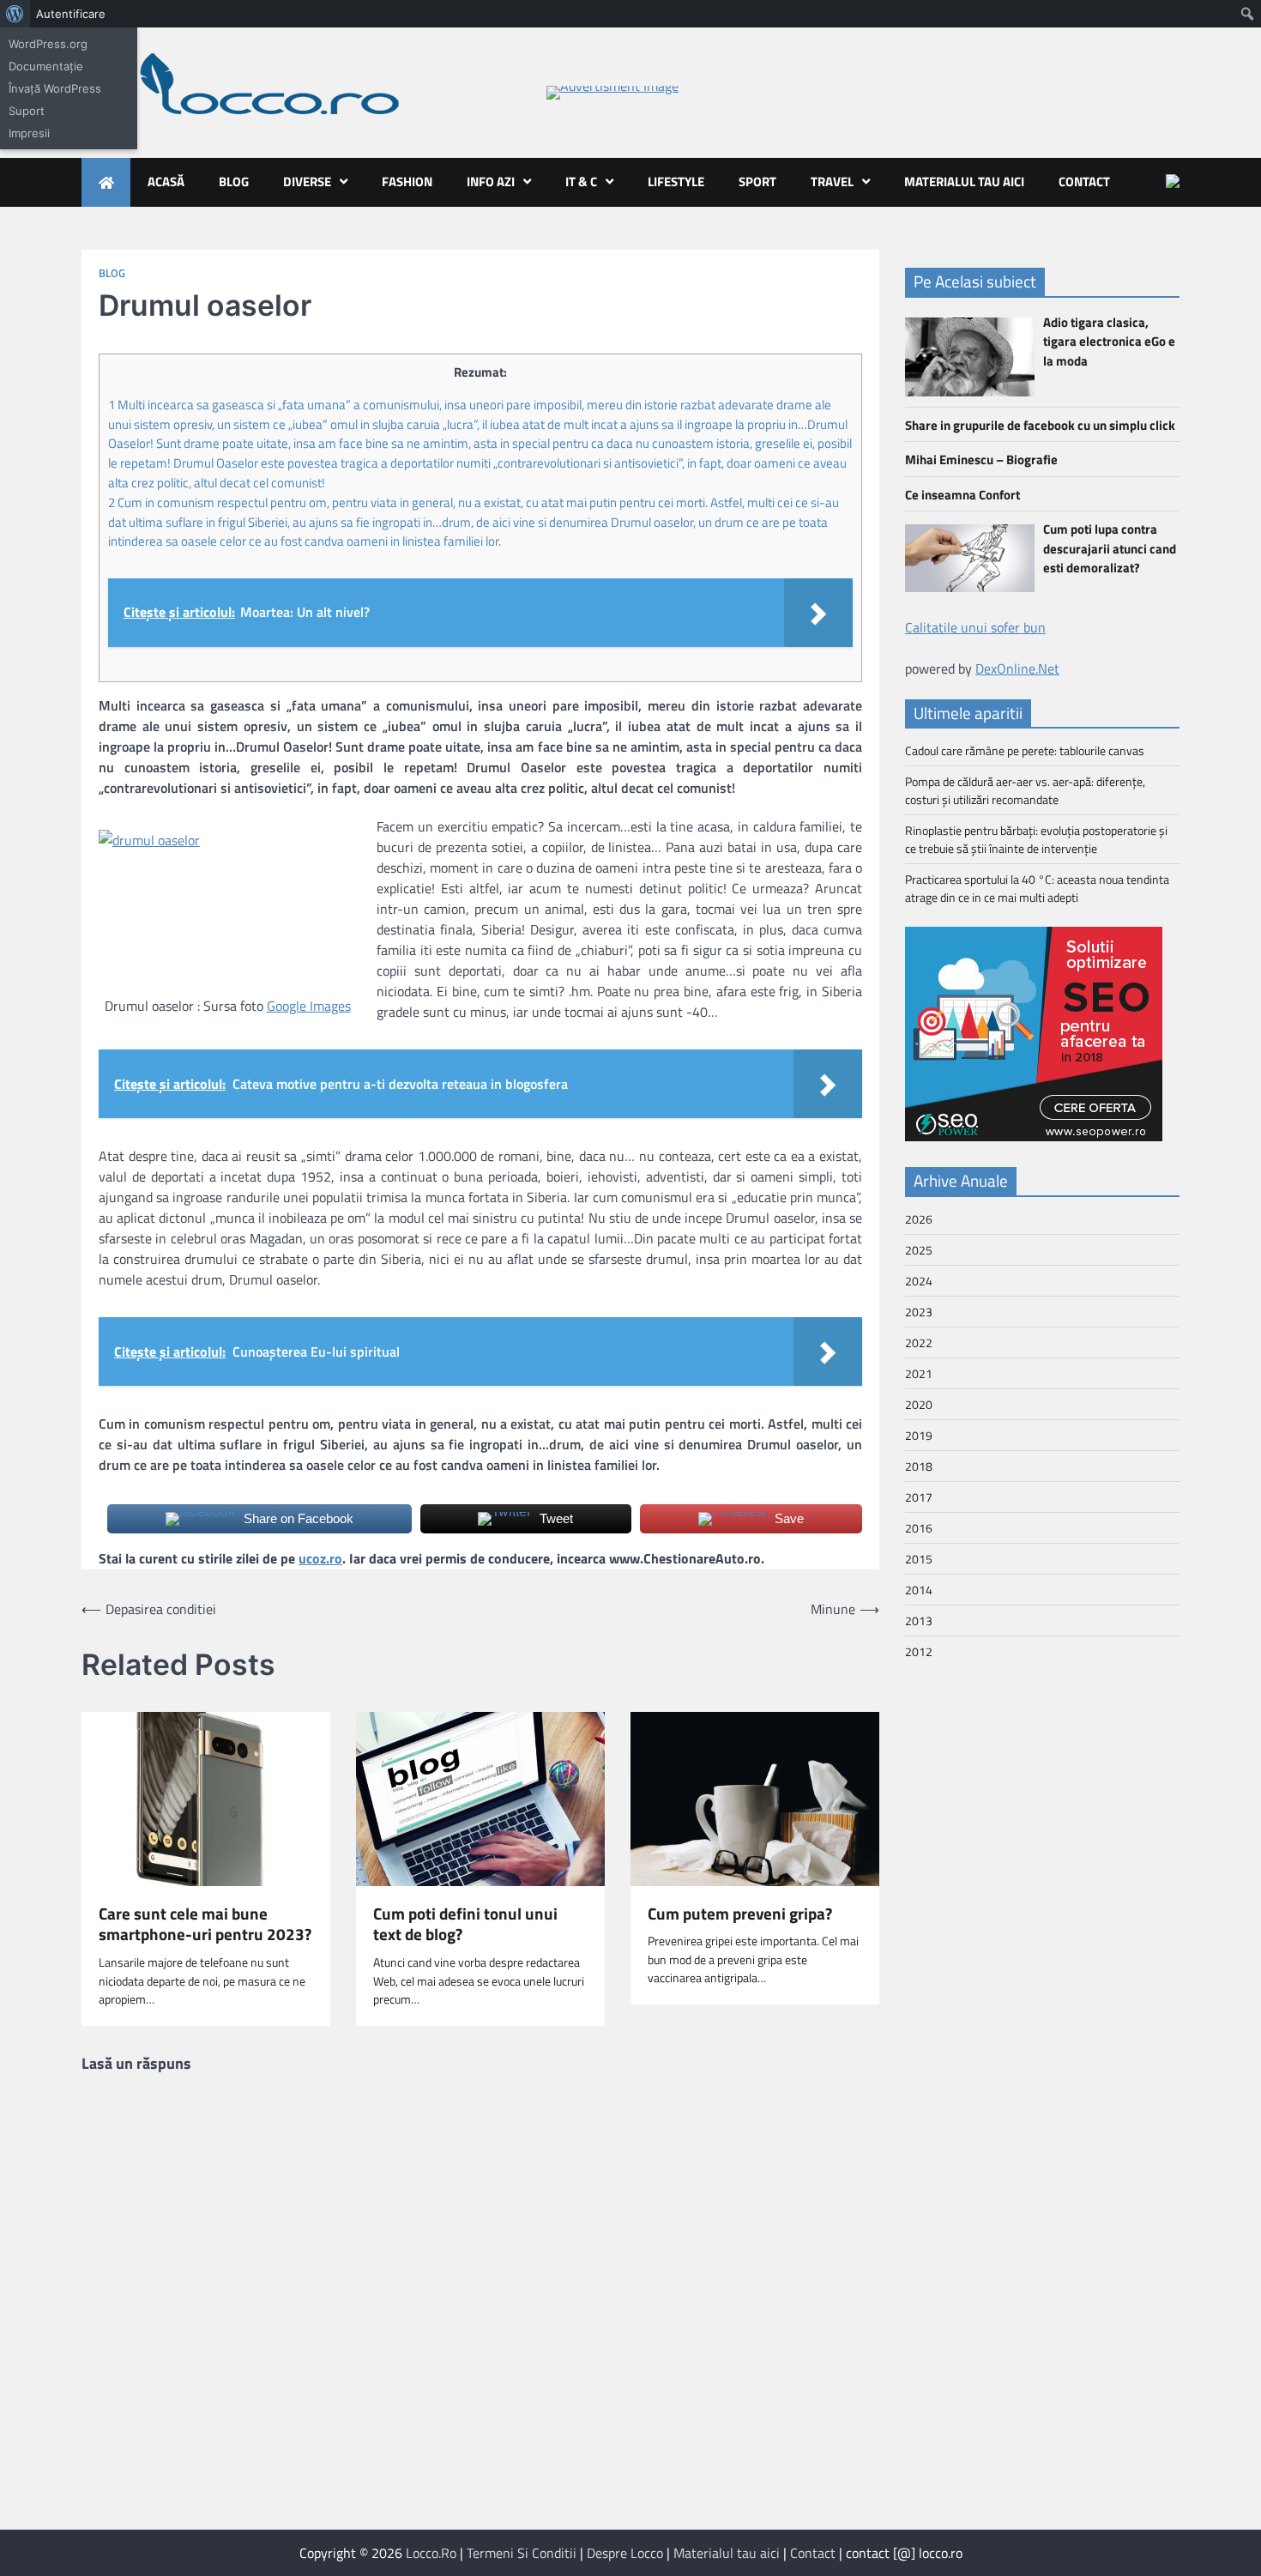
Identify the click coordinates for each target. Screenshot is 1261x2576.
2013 (919, 1621)
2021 (919, 1373)
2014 (919, 1590)
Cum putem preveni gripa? (740, 1914)
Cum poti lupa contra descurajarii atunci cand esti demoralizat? (1110, 548)
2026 (919, 1219)
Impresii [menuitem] (29, 133)
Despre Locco (625, 2553)
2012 (919, 1651)
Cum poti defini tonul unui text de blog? (465, 1925)
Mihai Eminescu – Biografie (981, 460)
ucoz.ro (320, 1558)
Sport (757, 181)
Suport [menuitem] (27, 111)
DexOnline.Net (1017, 668)
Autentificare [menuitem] (71, 14)
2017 (919, 1497)
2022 (919, 1342)
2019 (919, 1435)
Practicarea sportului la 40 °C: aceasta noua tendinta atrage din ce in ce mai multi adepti (1037, 888)
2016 (919, 1528)
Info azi (491, 181)
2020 (919, 1404)
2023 (919, 1312)
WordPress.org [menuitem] (48, 44)
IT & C (581, 181)
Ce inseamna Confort (962, 494)
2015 (919, 1559)
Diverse (307, 181)
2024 (919, 1281)
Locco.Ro (431, 2553)
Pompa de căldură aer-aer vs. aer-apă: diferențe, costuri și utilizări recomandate (1025, 790)
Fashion (407, 181)
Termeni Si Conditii (522, 2553)
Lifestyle (676, 181)
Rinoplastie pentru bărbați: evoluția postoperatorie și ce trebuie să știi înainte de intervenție (1036, 839)
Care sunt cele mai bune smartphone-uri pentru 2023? (205, 1925)
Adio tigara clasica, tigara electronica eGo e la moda (1109, 342)
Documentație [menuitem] (46, 66)
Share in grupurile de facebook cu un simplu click (1040, 424)
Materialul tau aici (964, 181)
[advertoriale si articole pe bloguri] (1034, 1136)
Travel (832, 181)
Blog (234, 181)
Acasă (166, 181)
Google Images (309, 1006)
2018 (919, 1466)
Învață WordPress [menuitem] (55, 88)
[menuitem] (15, 14)
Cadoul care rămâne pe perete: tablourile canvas (1025, 750)
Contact (1084, 181)
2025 (919, 1250)
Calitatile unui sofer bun (975, 626)
